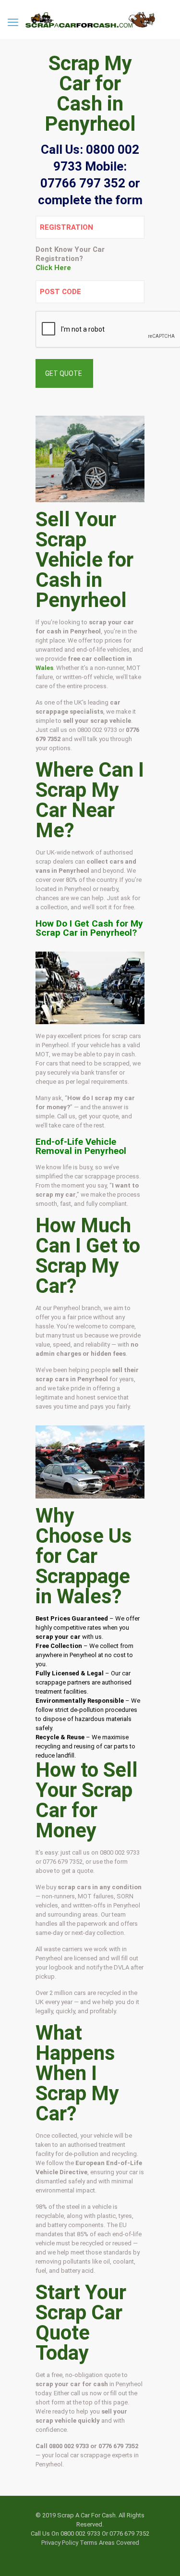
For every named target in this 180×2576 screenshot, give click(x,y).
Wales (44, 668)
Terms (89, 2543)
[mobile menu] (13, 23)
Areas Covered (119, 2543)
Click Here (53, 268)
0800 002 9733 (97, 730)
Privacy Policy (60, 2543)
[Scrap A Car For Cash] (90, 19)
